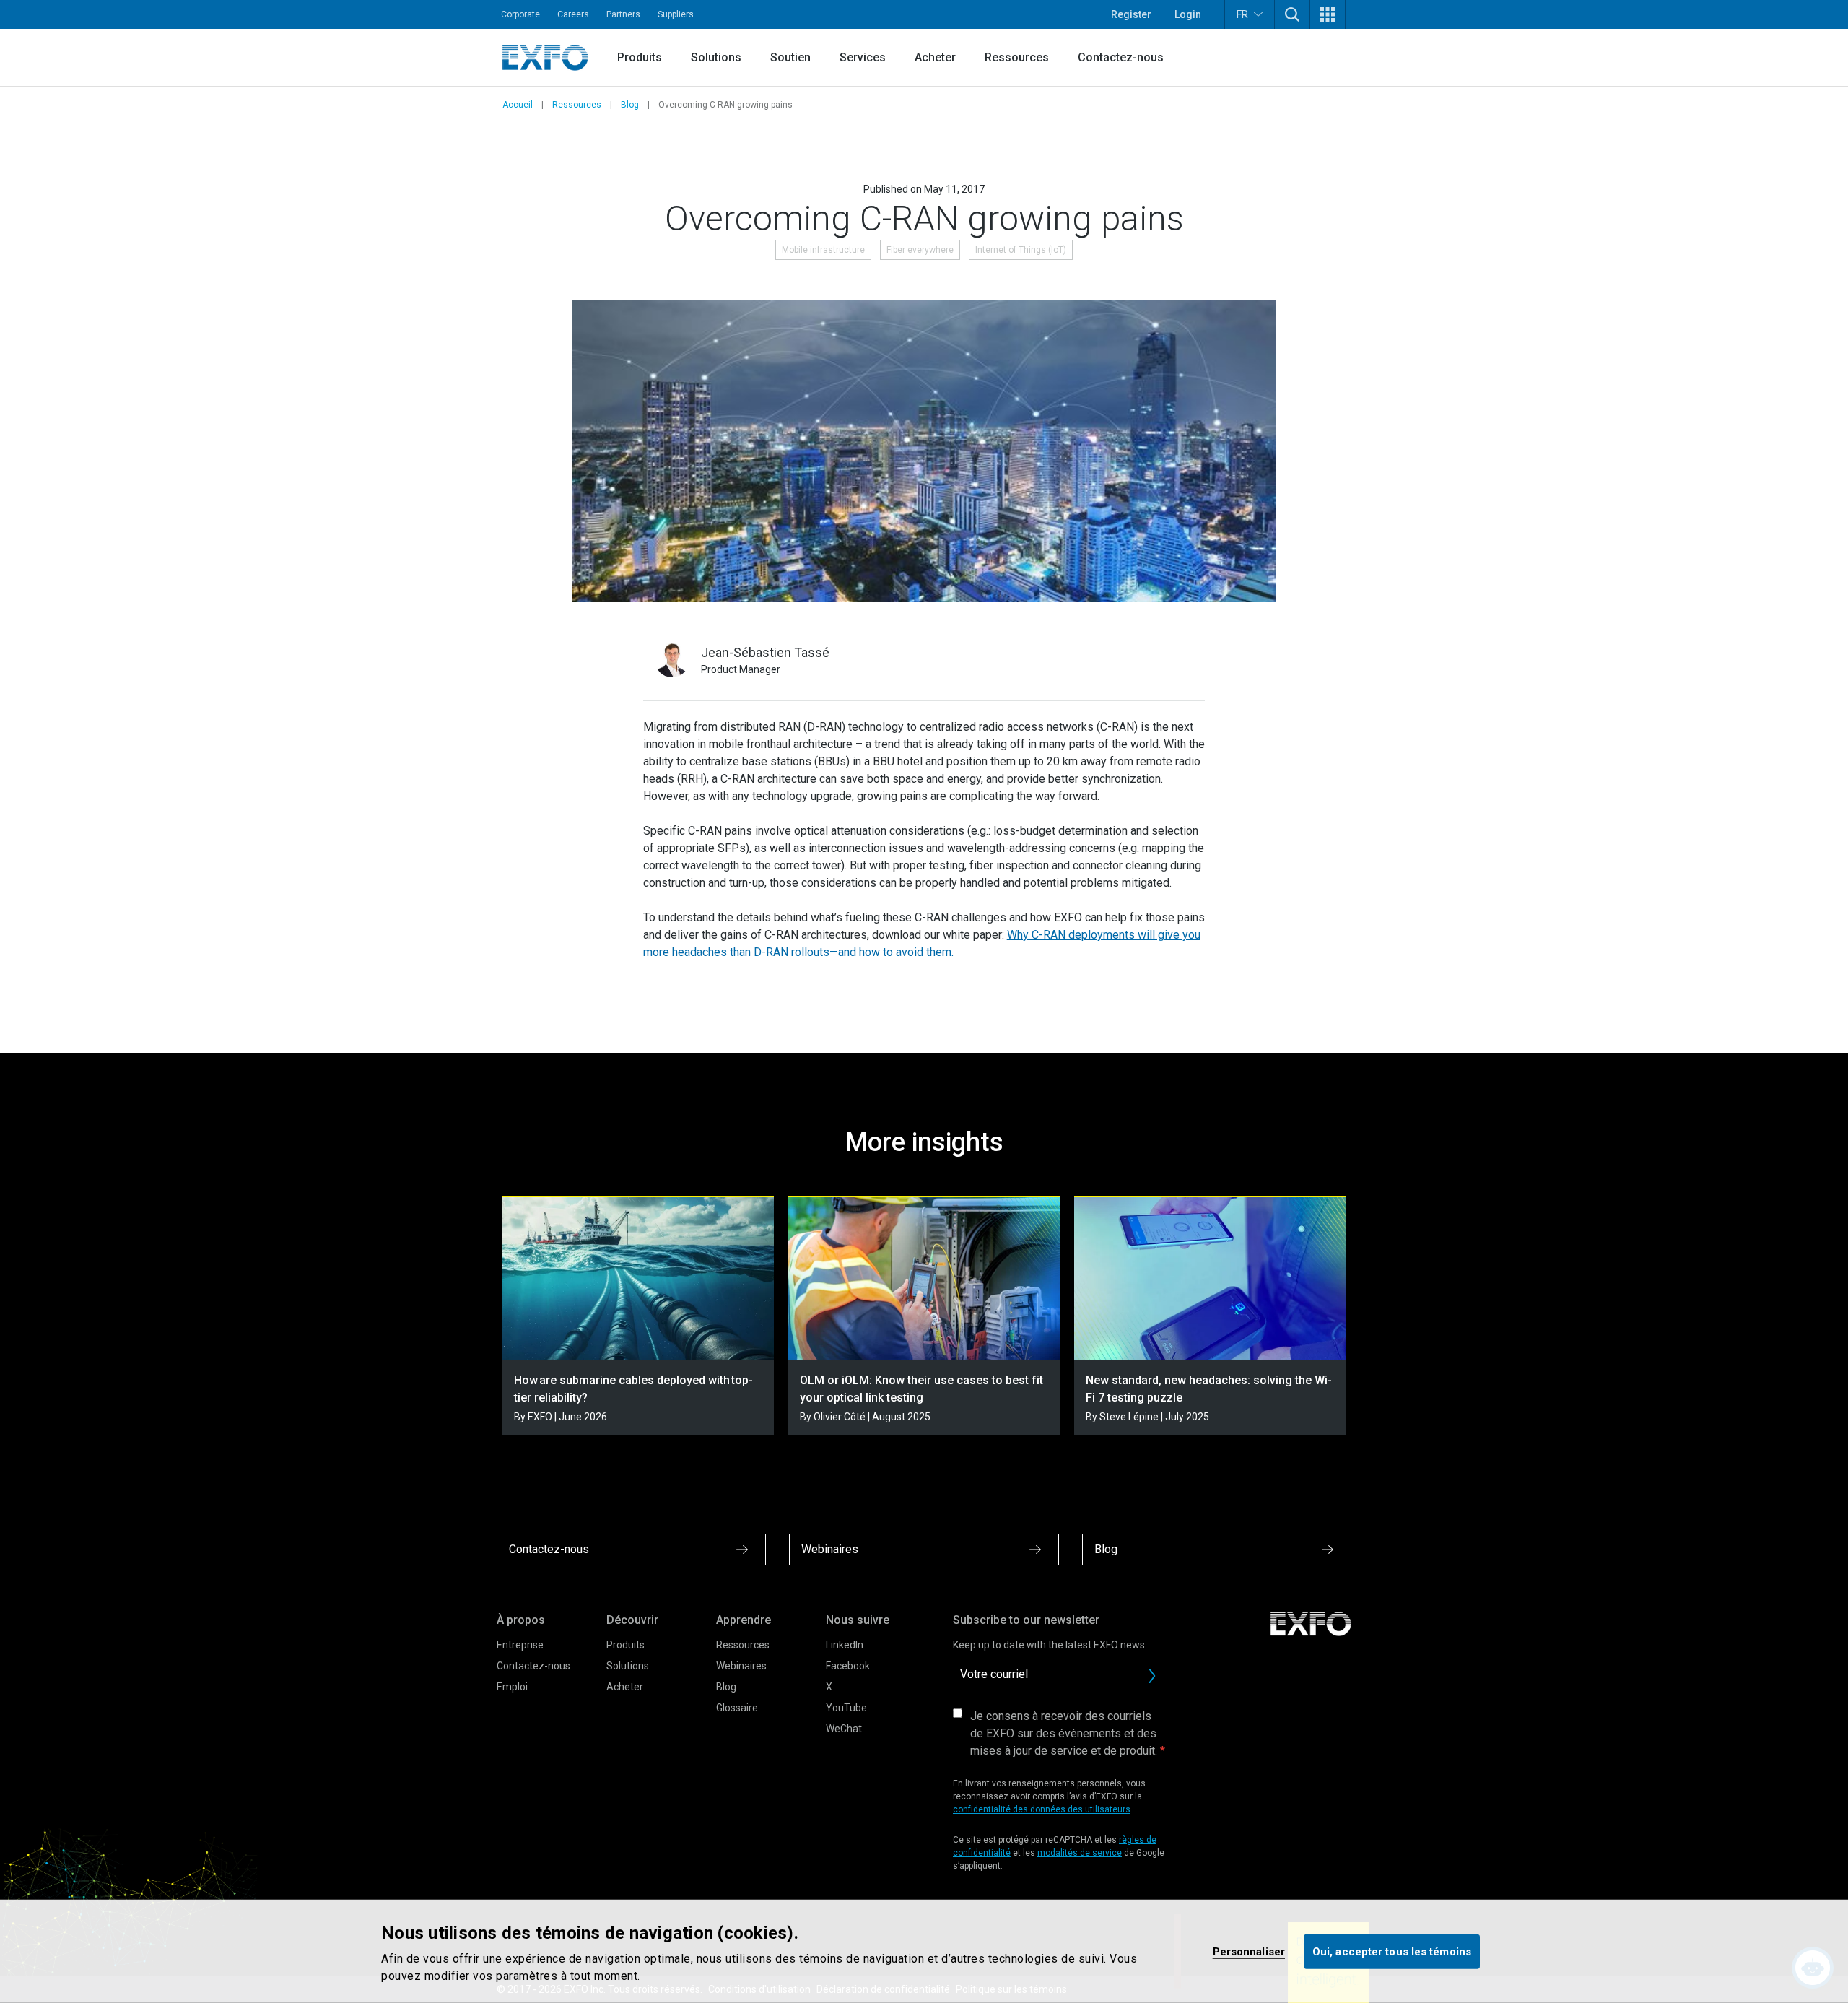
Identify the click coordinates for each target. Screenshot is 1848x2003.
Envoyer (1152, 1676)
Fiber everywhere (920, 250)
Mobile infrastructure (823, 250)
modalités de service (1080, 1853)
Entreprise (520, 1645)
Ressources (1017, 57)
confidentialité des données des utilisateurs (1042, 1809)
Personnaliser (1249, 1951)
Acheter (935, 57)
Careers (573, 14)
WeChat (844, 1729)
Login (1188, 14)
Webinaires (741, 1666)
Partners (623, 14)
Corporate (520, 14)
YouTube (846, 1708)
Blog (630, 105)
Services (863, 57)
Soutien (790, 57)
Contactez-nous (1121, 57)
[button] (1292, 14)
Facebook (848, 1666)
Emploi (512, 1687)
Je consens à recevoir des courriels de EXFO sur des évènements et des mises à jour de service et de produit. (1064, 1733)
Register (1131, 14)
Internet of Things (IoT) (1021, 250)
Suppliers (676, 14)
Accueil (518, 105)
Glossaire (737, 1708)
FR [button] (1242, 14)
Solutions (716, 57)
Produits (640, 57)
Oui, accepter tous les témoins (1392, 1951)
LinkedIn (845, 1645)
